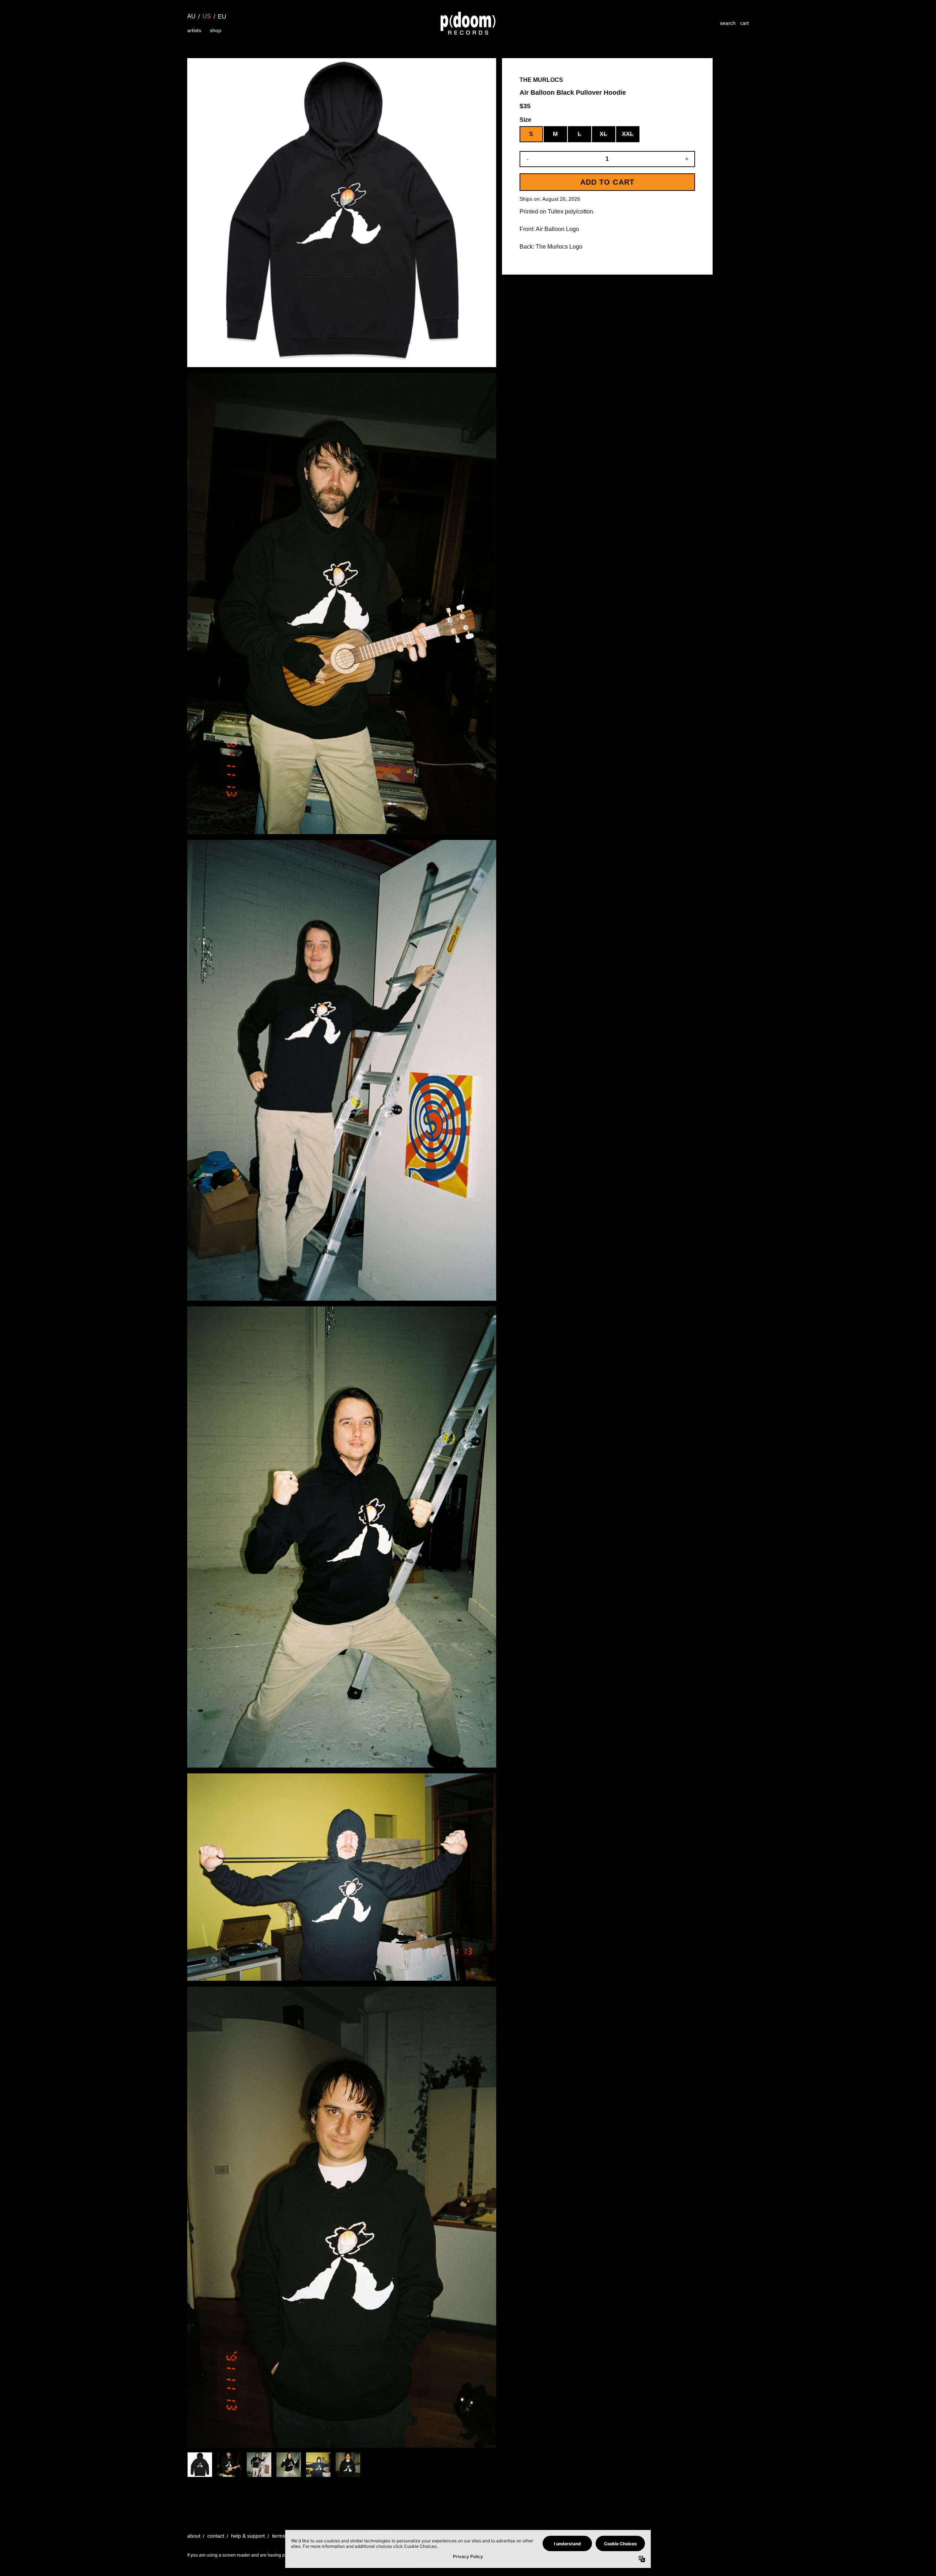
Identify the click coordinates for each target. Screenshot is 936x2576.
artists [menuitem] (194, 30)
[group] (200, 2465)
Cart (744, 23)
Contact (216, 2536)
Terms (279, 2536)
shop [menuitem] (216, 30)
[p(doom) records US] (468, 23)
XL (603, 134)
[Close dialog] (919, 2498)
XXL (628, 134)
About (194, 2536)
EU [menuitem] (222, 17)
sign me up (846, 2552)
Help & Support (248, 2536)
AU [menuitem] (191, 16)
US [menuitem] (207, 16)
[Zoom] (342, 213)
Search (728, 23)
